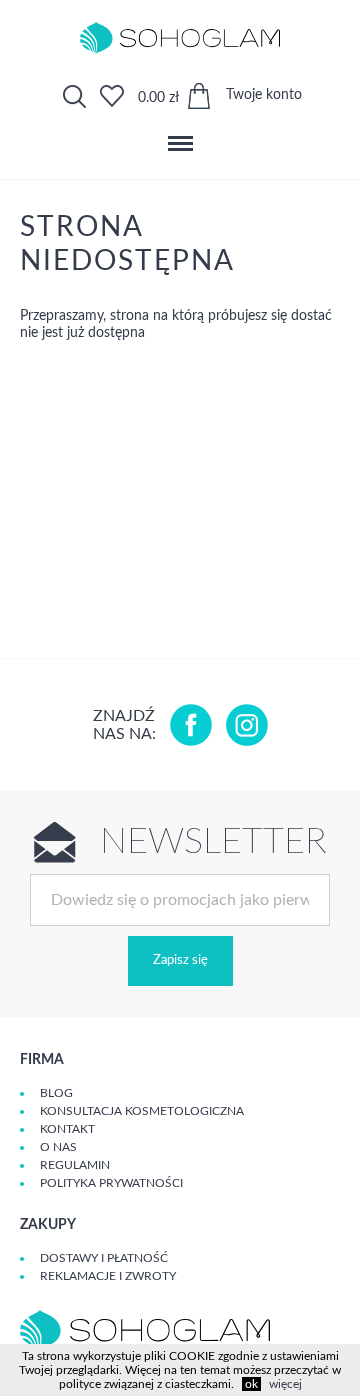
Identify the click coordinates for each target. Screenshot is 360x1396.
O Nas (58, 1147)
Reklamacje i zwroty (108, 1276)
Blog (56, 1093)
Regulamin (75, 1165)
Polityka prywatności (111, 1183)
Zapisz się (180, 960)
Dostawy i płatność (104, 1258)
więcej (285, 1384)
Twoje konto (264, 95)
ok (251, 1384)
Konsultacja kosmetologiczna (142, 1111)
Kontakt (67, 1129)
